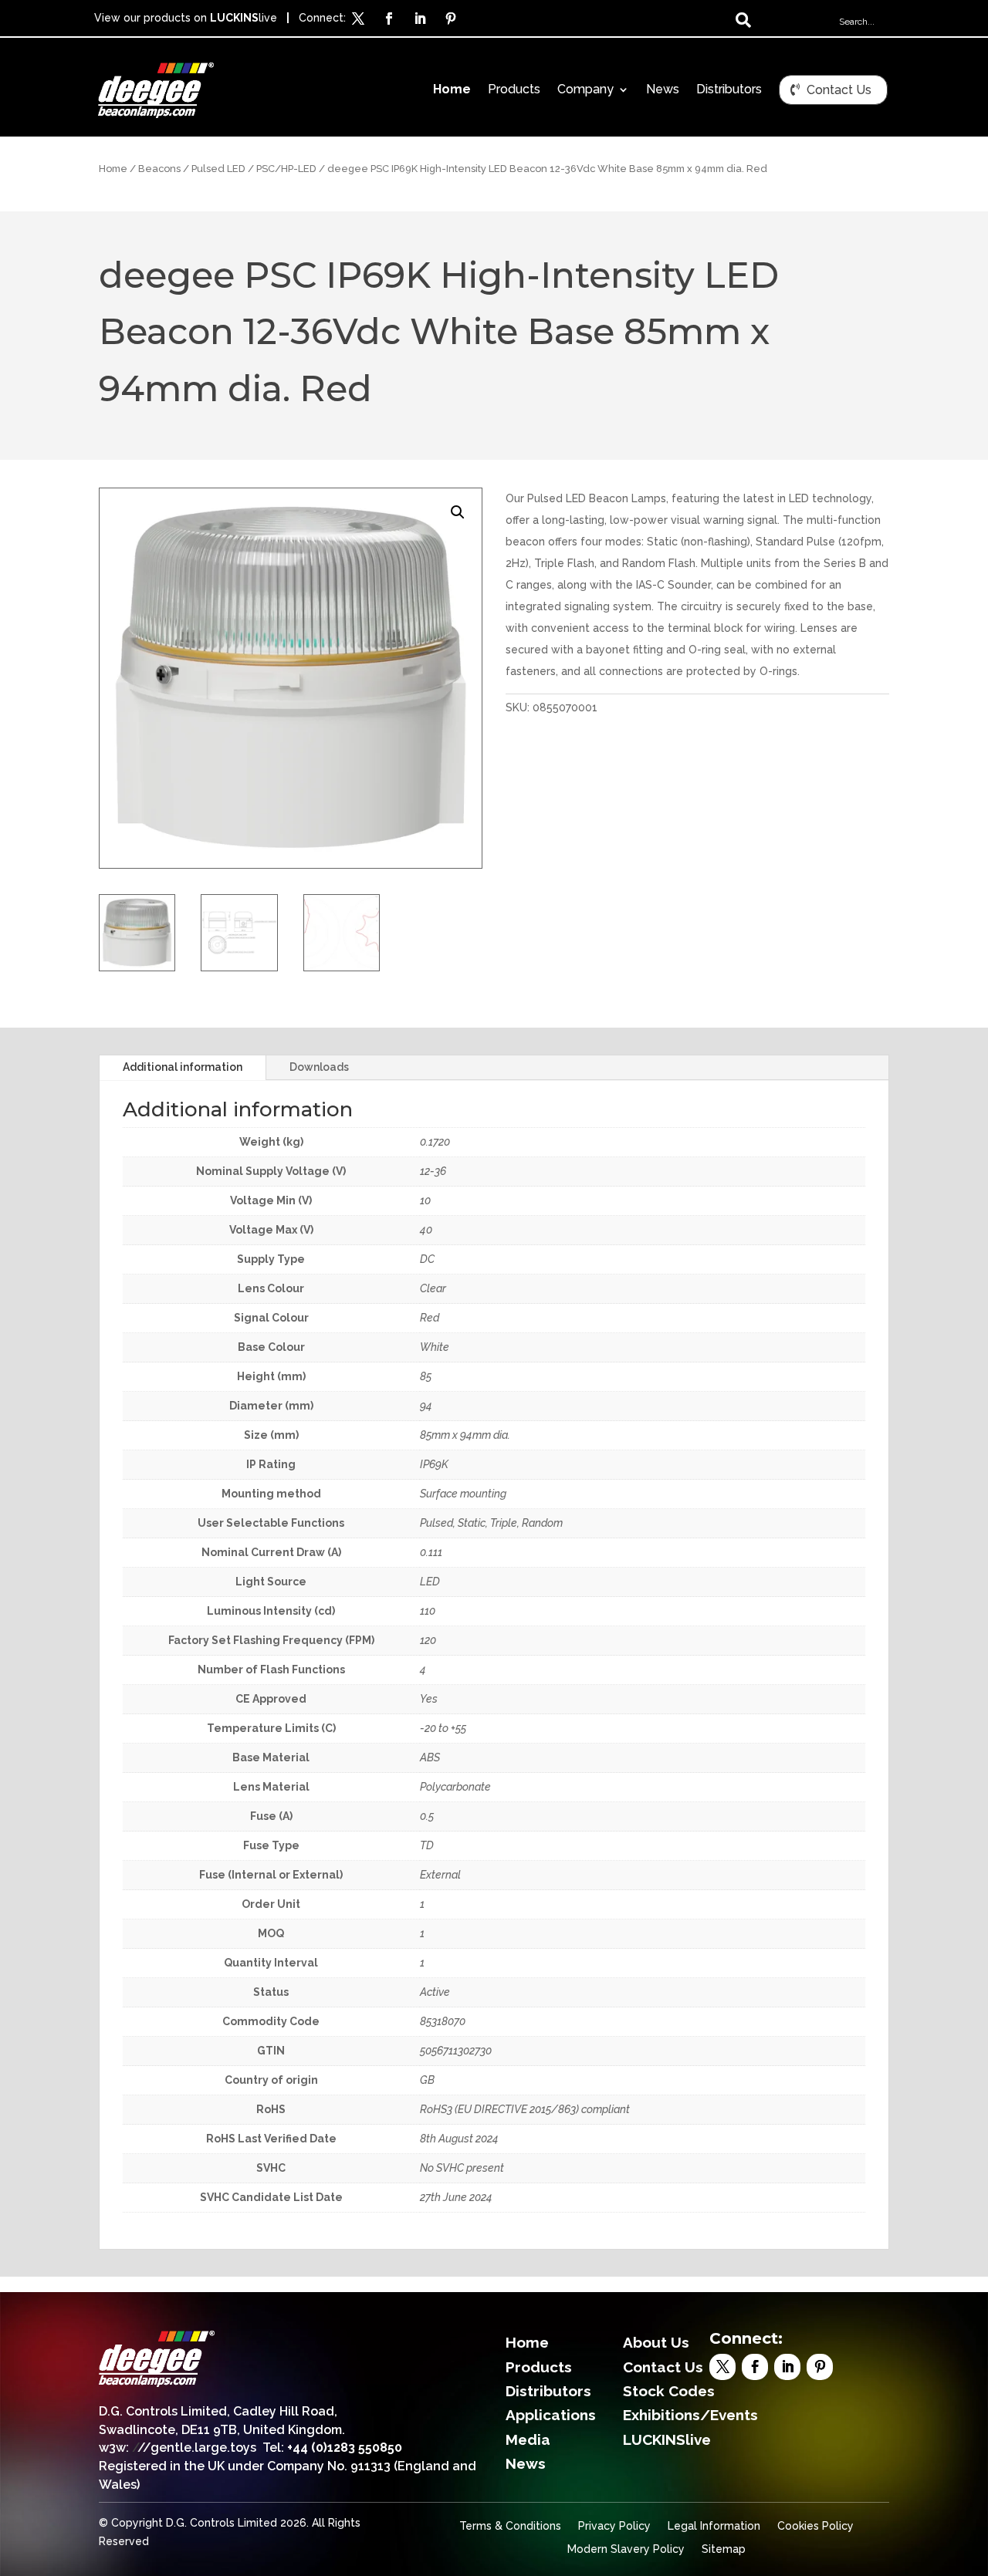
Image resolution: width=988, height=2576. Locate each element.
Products (514, 90)
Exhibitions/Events (690, 2415)
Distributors (729, 90)
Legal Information (714, 2526)
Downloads (319, 1067)
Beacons (159, 169)
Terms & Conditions (510, 2526)
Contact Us (839, 90)
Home (452, 90)
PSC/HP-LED (286, 169)
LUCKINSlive (667, 2439)
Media (528, 2439)
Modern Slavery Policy (626, 2549)
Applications (551, 2415)
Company (585, 90)
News (663, 90)
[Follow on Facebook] (389, 19)
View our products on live (186, 18)
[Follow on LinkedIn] (420, 19)
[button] (458, 512)
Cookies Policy (815, 2526)
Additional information (183, 1067)
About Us (656, 2342)
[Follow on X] (358, 19)
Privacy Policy (614, 2526)
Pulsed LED (218, 169)
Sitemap (724, 2549)
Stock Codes (669, 2391)
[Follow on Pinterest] (451, 19)
